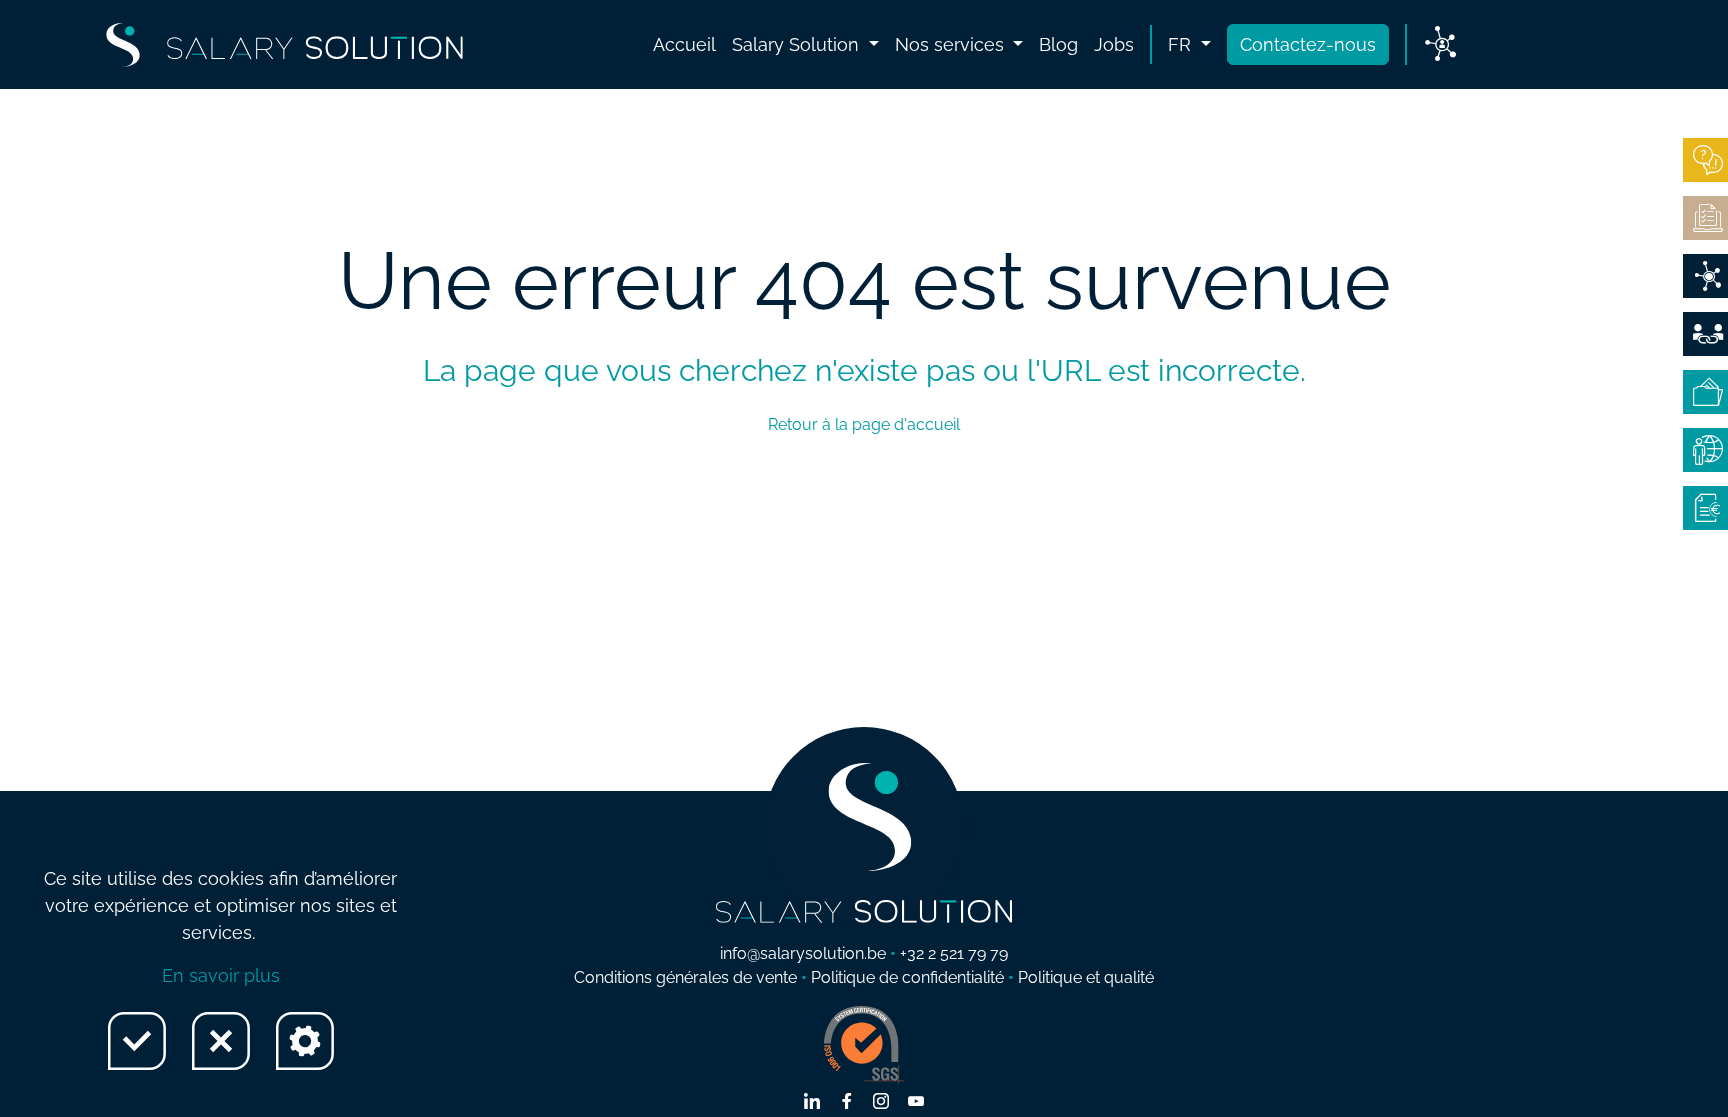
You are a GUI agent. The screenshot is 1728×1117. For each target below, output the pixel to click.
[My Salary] (1705, 392)
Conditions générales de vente (685, 977)
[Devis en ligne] (1705, 276)
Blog (1058, 44)
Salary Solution (798, 44)
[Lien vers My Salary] (1440, 45)
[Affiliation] (1705, 334)
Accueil (684, 44)
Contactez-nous (1308, 44)
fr (1182, 44)
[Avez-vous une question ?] (1705, 160)
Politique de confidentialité (907, 977)
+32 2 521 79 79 (954, 953)
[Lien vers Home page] (284, 45)
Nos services (952, 44)
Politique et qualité (1086, 977)
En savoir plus (221, 975)
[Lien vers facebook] (847, 1103)
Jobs (1114, 44)
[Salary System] (1705, 508)
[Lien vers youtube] (916, 1103)
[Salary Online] (1705, 450)
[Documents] (1705, 218)
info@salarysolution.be (803, 953)
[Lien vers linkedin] (812, 1103)
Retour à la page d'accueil (864, 424)
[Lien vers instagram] (881, 1103)
